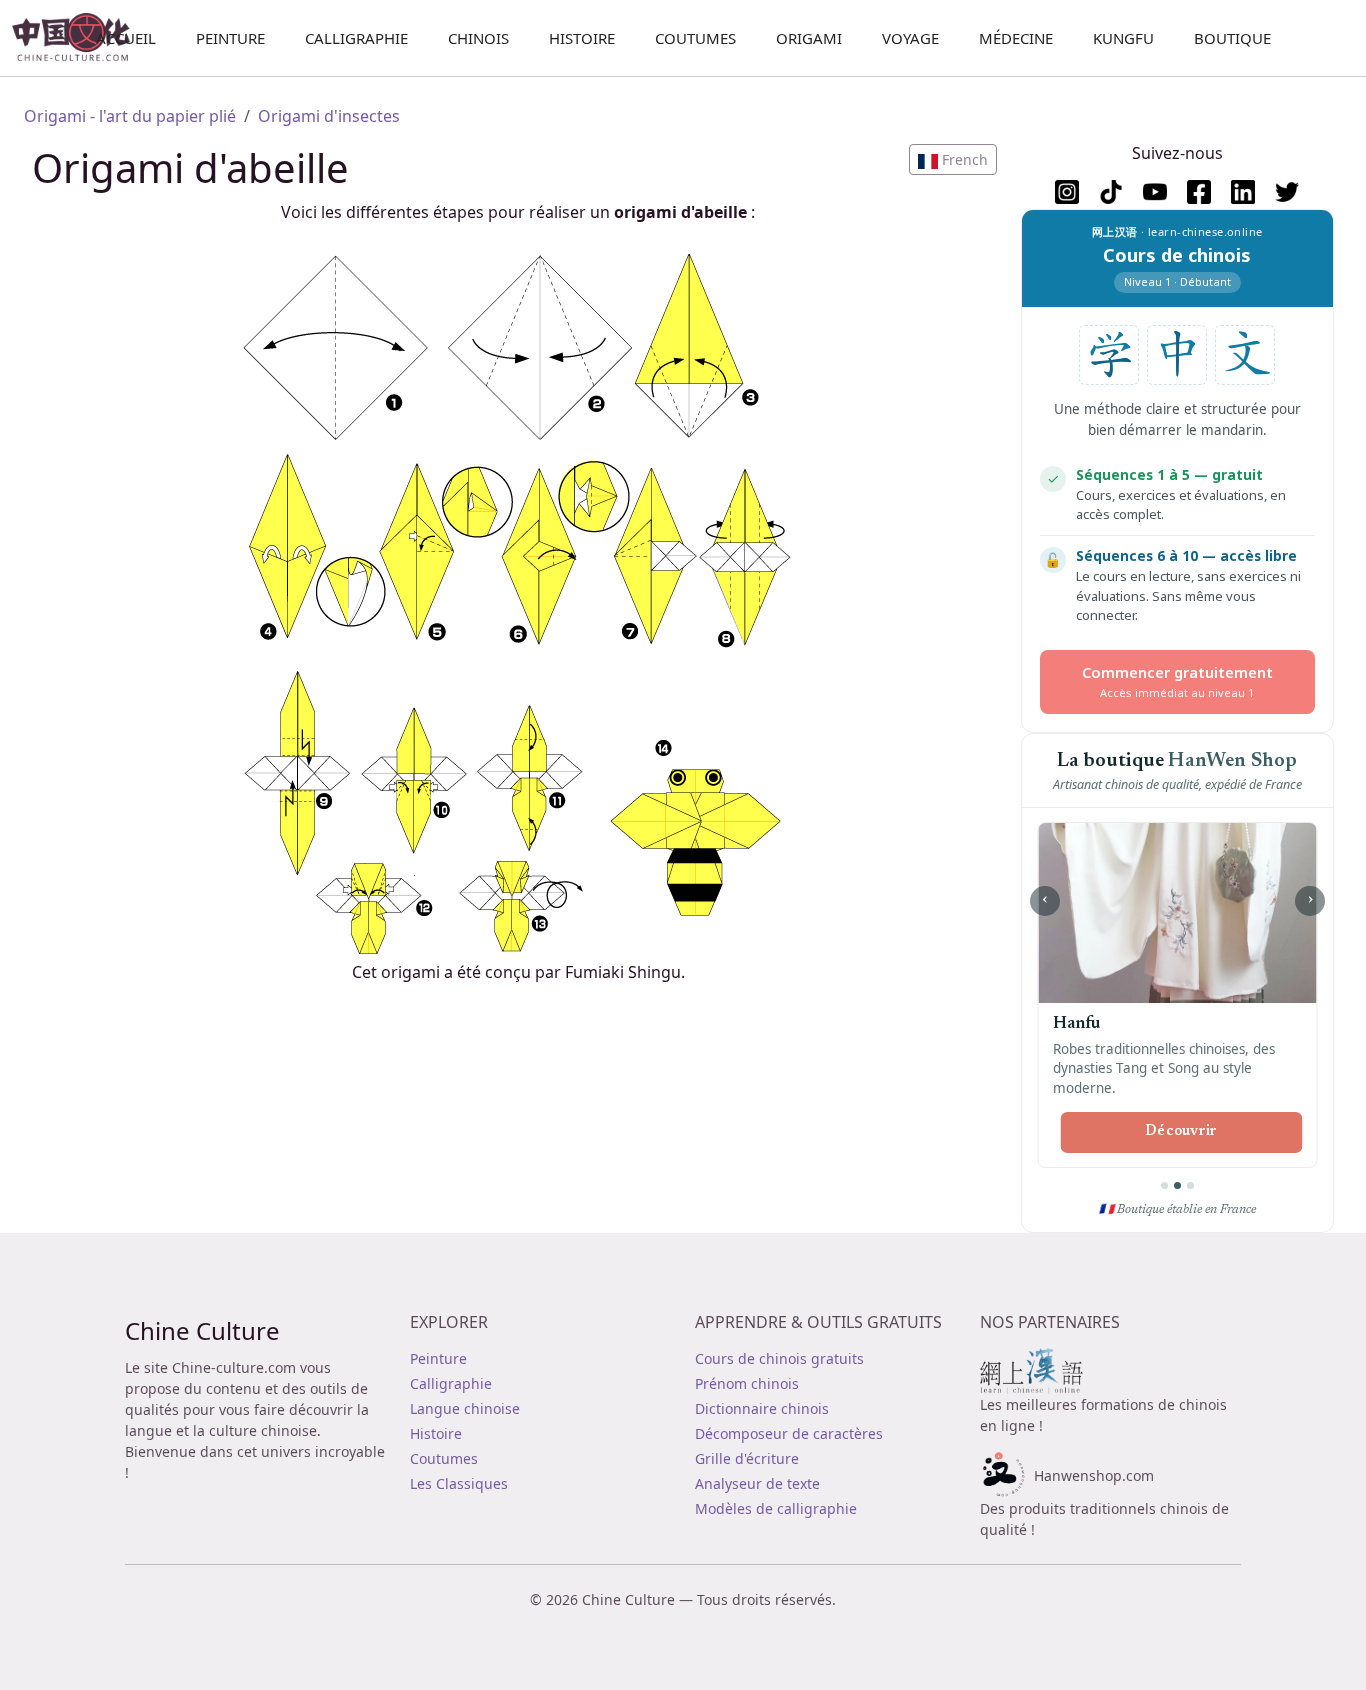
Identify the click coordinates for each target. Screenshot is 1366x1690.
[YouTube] (1155, 192)
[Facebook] (1199, 192)
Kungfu (1123, 38)
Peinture (230, 38)
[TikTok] (1111, 192)
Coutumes (695, 38)
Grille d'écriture (747, 1458)
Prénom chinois (747, 1383)
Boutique (1232, 38)
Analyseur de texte (757, 1483)
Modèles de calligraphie (776, 1508)
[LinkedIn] (1243, 192)
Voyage (910, 38)
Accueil (126, 38)
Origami (809, 38)
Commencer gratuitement (1177, 681)
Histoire (582, 38)
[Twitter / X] (1287, 192)
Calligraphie (356, 38)
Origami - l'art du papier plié (130, 116)
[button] (953, 159)
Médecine (1016, 38)
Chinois (478, 38)
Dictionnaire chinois (762, 1408)
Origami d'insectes (329, 116)
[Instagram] (1067, 192)
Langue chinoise (465, 1408)
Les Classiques (459, 1483)
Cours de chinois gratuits (779, 1358)
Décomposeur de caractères (789, 1433)
